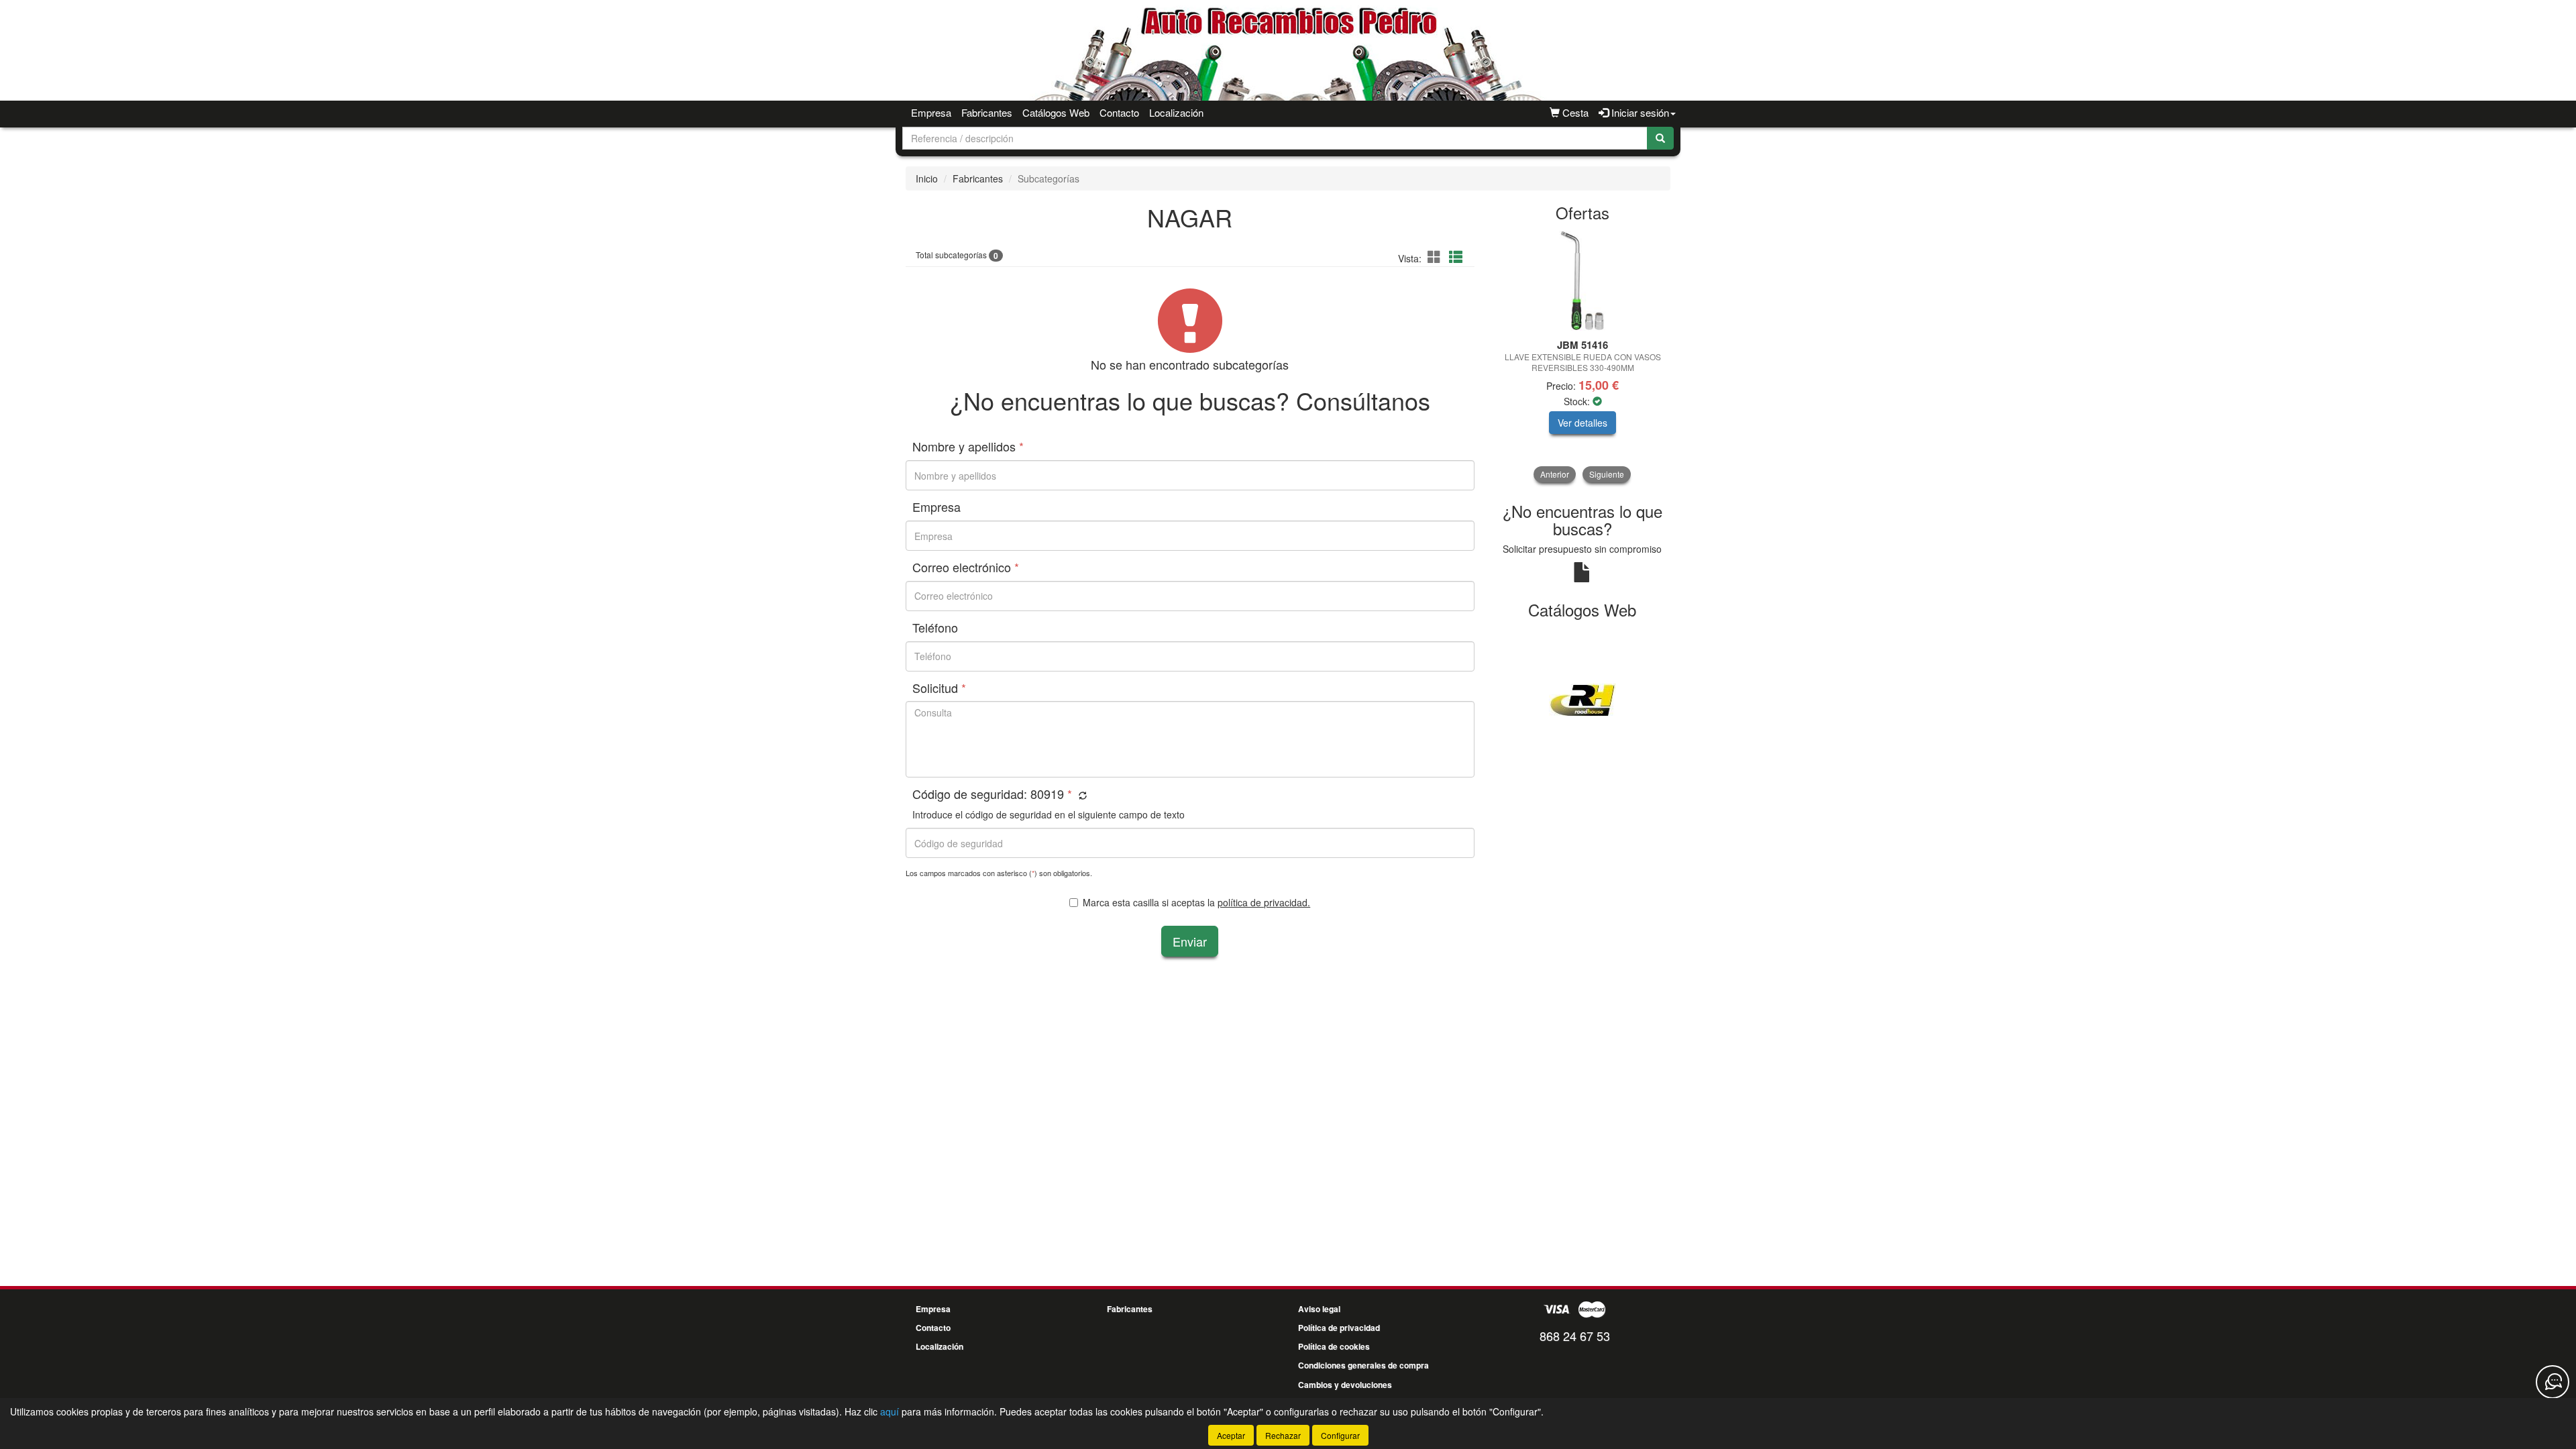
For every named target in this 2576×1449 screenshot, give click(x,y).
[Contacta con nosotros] (2553, 1382)
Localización (1176, 112)
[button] (1436, 257)
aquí (890, 1411)
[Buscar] (1660, 138)
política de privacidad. (1264, 902)
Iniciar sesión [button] (1639, 112)
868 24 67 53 (1575, 1336)
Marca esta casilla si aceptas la (1196, 902)
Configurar (1340, 1435)
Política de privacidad (1339, 1328)
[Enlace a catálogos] (1583, 699)
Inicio (927, 178)
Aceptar (1231, 1435)
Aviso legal (1319, 1309)
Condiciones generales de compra (1363, 1365)
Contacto (1119, 112)
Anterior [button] (1555, 474)
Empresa (931, 112)
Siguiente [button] (1607, 474)
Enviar (1190, 941)
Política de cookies (1334, 1346)
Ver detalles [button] (1582, 423)
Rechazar (1283, 1435)
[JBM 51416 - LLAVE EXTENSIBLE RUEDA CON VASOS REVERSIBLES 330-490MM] (1583, 281)
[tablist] (1583, 357)
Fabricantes (987, 112)
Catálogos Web (1056, 112)
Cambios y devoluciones (1345, 1385)
